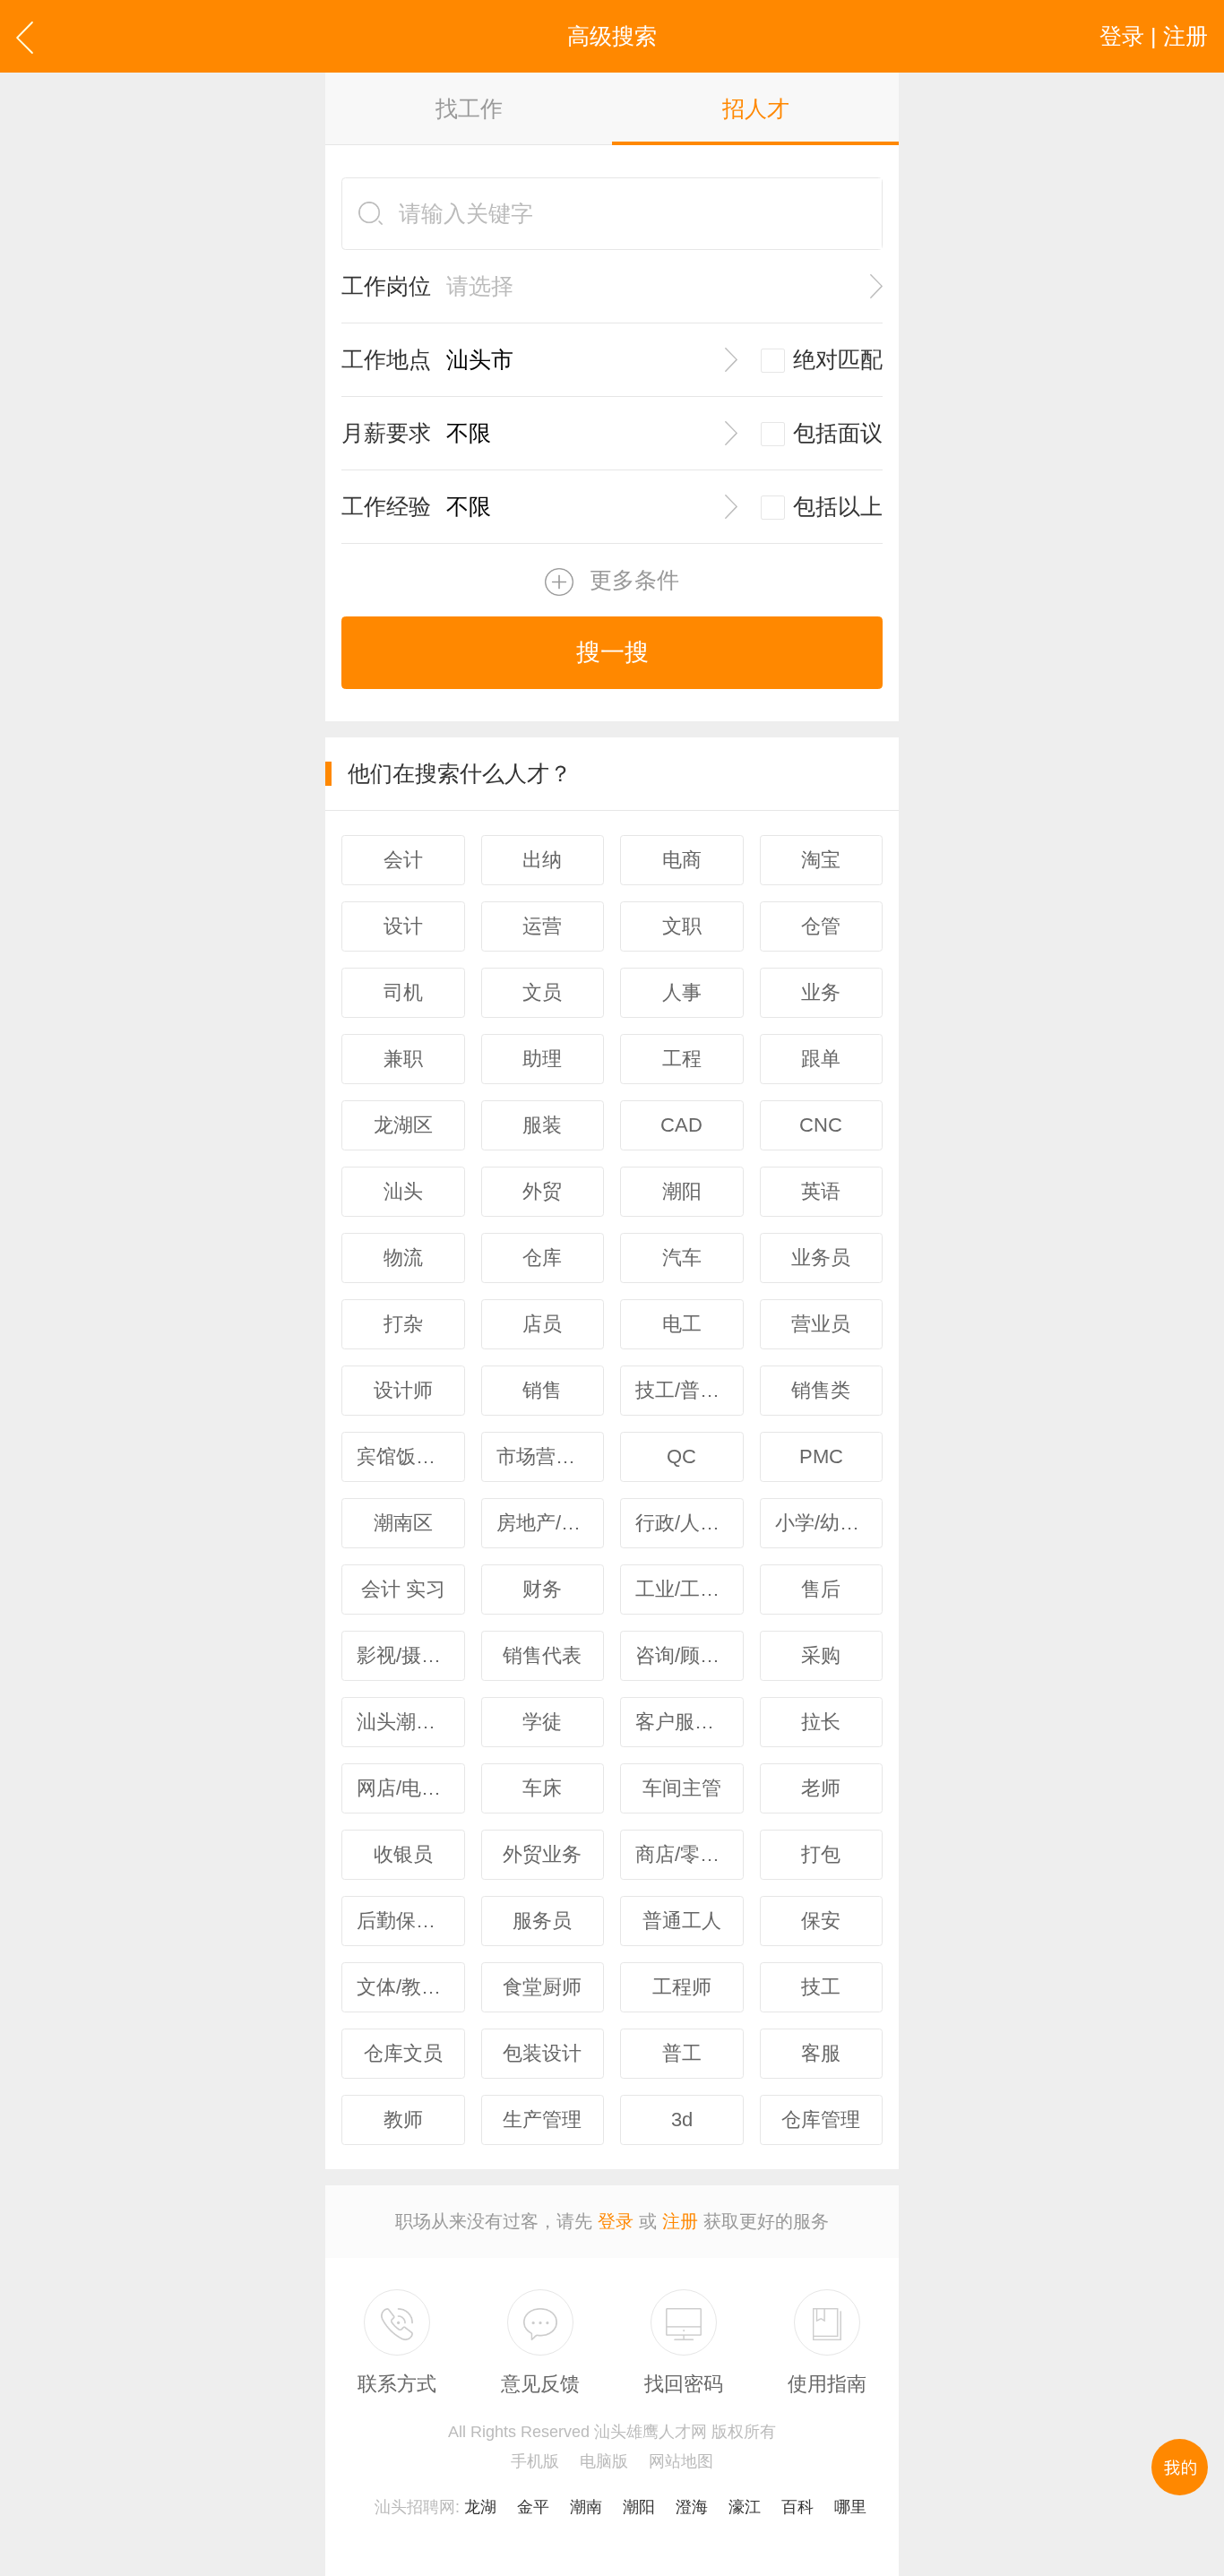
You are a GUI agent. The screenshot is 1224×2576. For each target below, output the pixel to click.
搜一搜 (612, 652)
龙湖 (480, 2507)
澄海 (692, 2507)
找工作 (469, 108)
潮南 (586, 2507)
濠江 (745, 2507)
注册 (680, 2221)
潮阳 (639, 2507)
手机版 (535, 2461)
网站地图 (681, 2461)
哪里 (850, 2507)
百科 (797, 2507)
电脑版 (604, 2461)
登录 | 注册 (1154, 36)
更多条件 (634, 580)
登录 (616, 2221)
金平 (533, 2507)
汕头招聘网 (415, 2507)
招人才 (756, 108)
